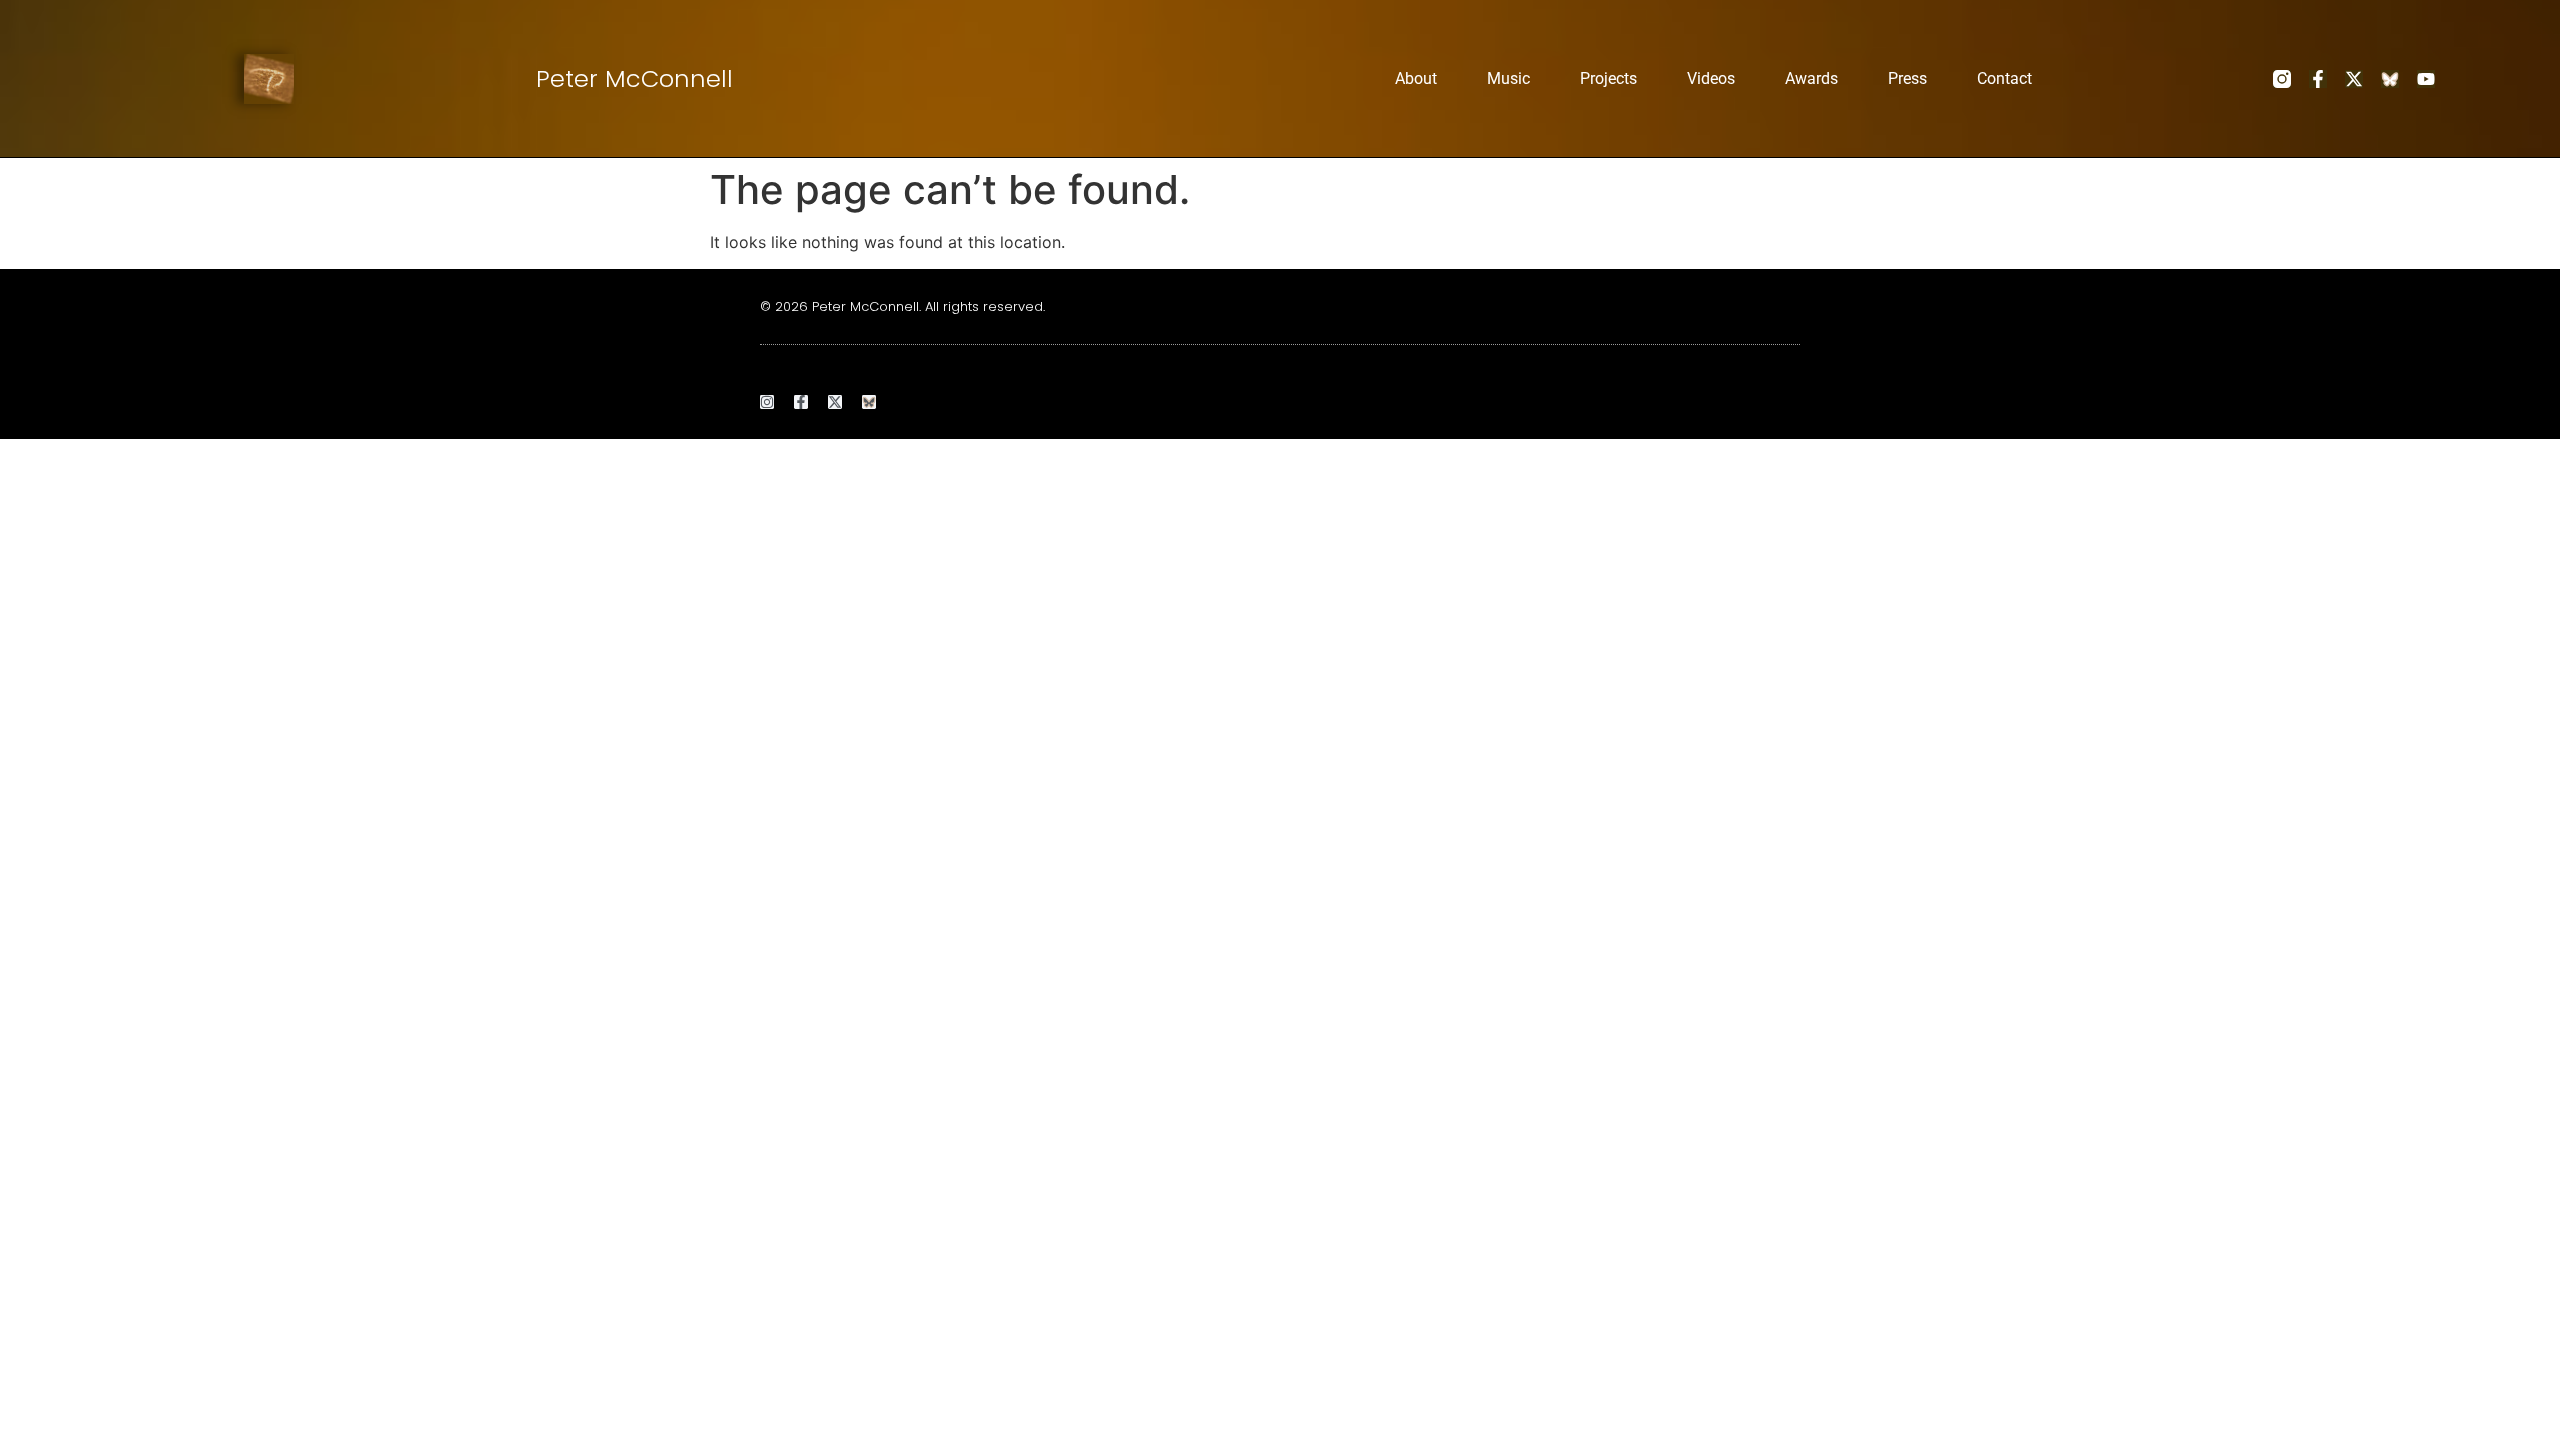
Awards (1811, 78)
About (1416, 78)
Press (1907, 78)
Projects (1608, 78)
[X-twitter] (2354, 79)
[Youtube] (2426, 79)
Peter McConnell (634, 78)
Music (1508, 78)
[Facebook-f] (2318, 79)
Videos (1711, 78)
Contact (2004, 78)
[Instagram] (767, 402)
